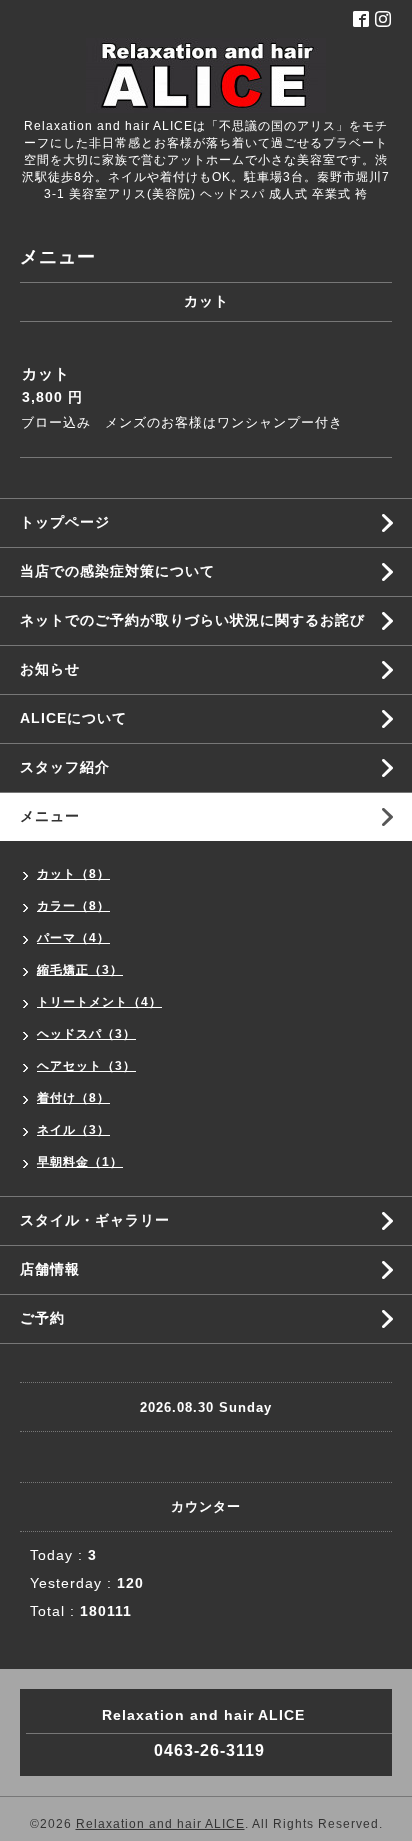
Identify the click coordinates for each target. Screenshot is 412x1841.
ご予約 (42, 1318)
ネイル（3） (73, 1130)
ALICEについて (73, 718)
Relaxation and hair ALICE (160, 1824)
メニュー (50, 816)
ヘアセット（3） (86, 1066)
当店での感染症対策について (117, 571)
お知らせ (50, 669)
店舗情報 (50, 1269)
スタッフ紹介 (65, 767)
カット (46, 373)
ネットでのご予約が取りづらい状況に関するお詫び (192, 620)
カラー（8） (73, 906)
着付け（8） (73, 1098)
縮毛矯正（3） (80, 970)
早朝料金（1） (80, 1162)
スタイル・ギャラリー (95, 1220)
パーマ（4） (73, 938)
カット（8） (73, 874)
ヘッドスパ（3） (86, 1034)
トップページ (65, 522)
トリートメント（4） (99, 1002)
